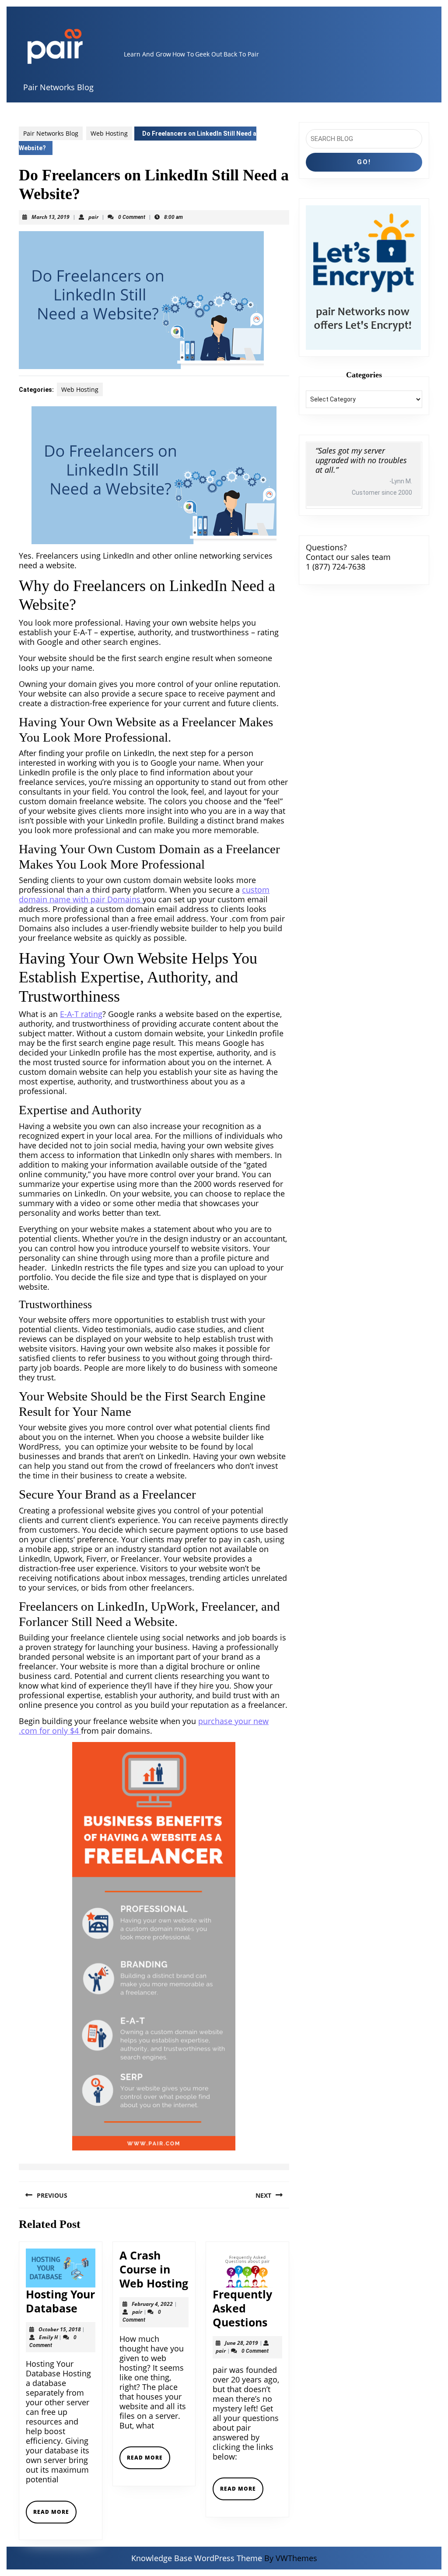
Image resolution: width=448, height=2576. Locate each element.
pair (93, 217)
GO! (364, 162)
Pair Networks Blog (58, 87)
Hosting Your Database (60, 2301)
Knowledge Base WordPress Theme (197, 2558)
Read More (55, 2515)
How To (183, 54)
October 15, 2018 (60, 2329)
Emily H (48, 2337)
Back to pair (241, 54)
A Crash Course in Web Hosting (154, 2269)
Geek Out (209, 54)
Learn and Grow (147, 54)
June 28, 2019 (241, 2343)
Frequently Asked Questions (242, 2308)
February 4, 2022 (152, 2304)
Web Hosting (109, 133)
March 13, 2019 (51, 217)
